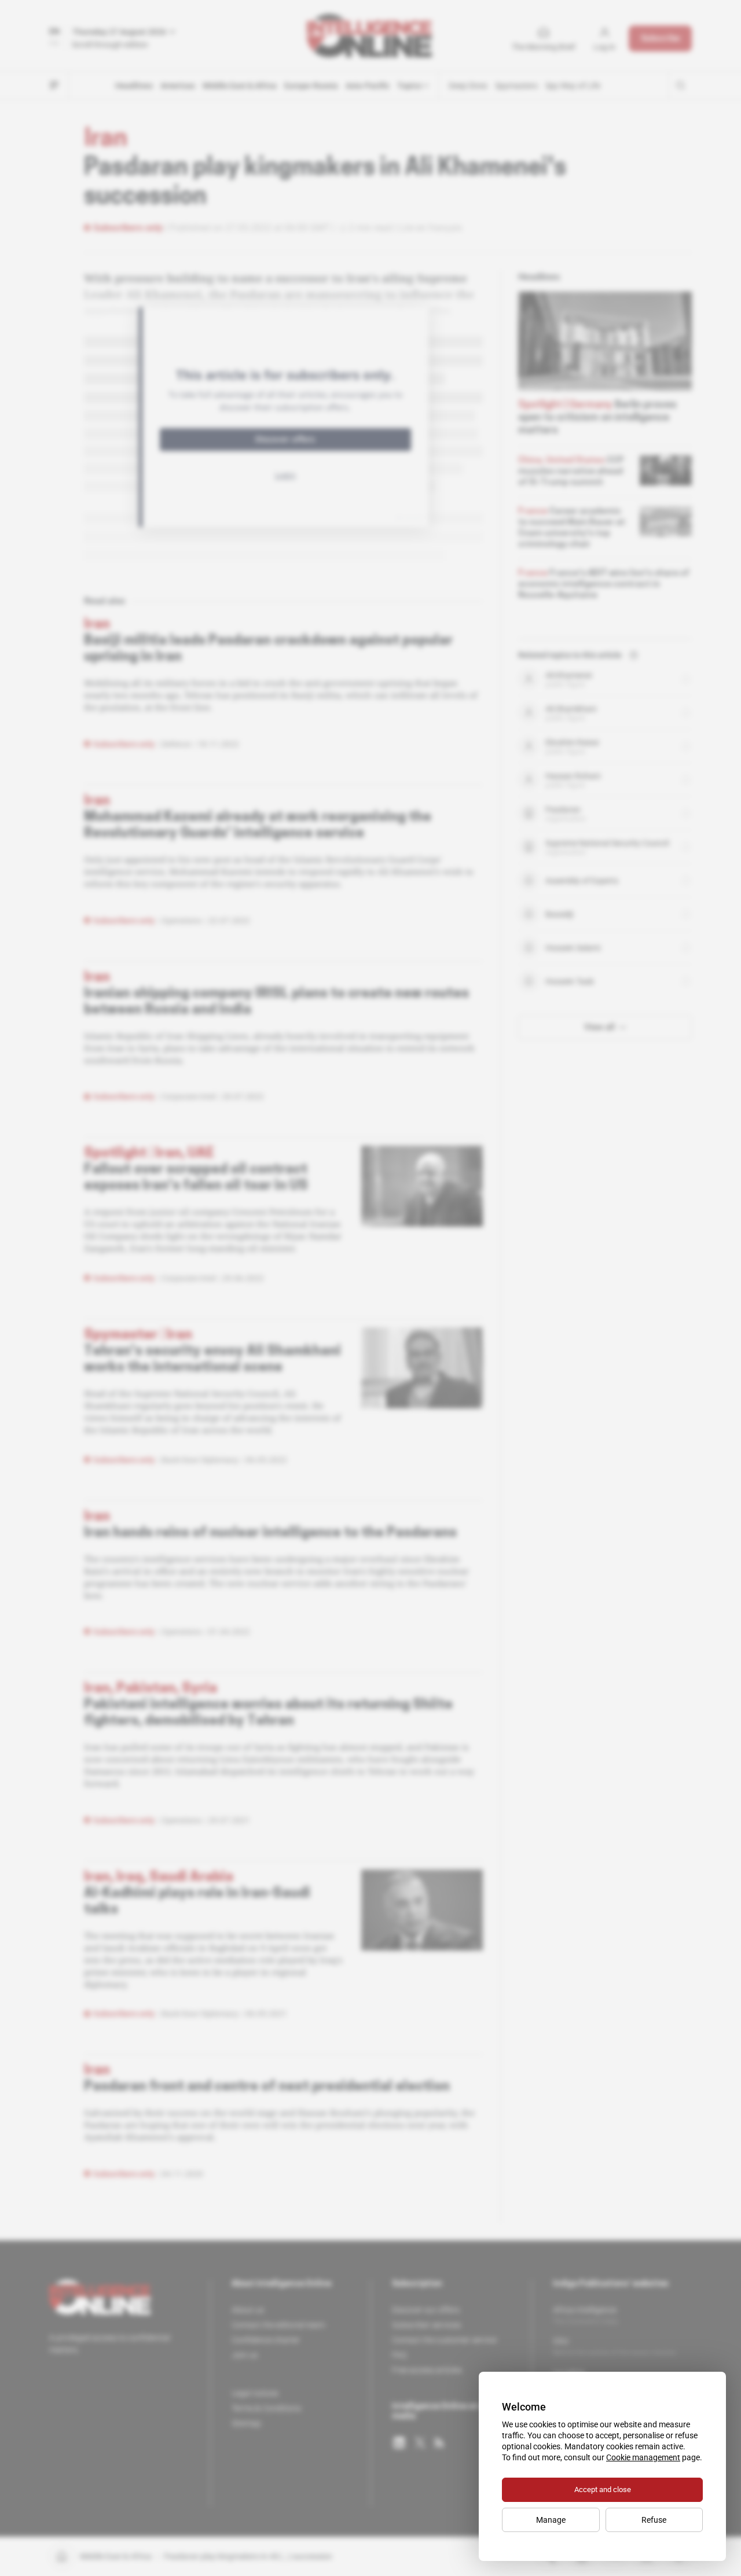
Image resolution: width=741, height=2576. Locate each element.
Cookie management (643, 2457)
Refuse (654, 2520)
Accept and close (603, 2489)
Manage (551, 2520)
